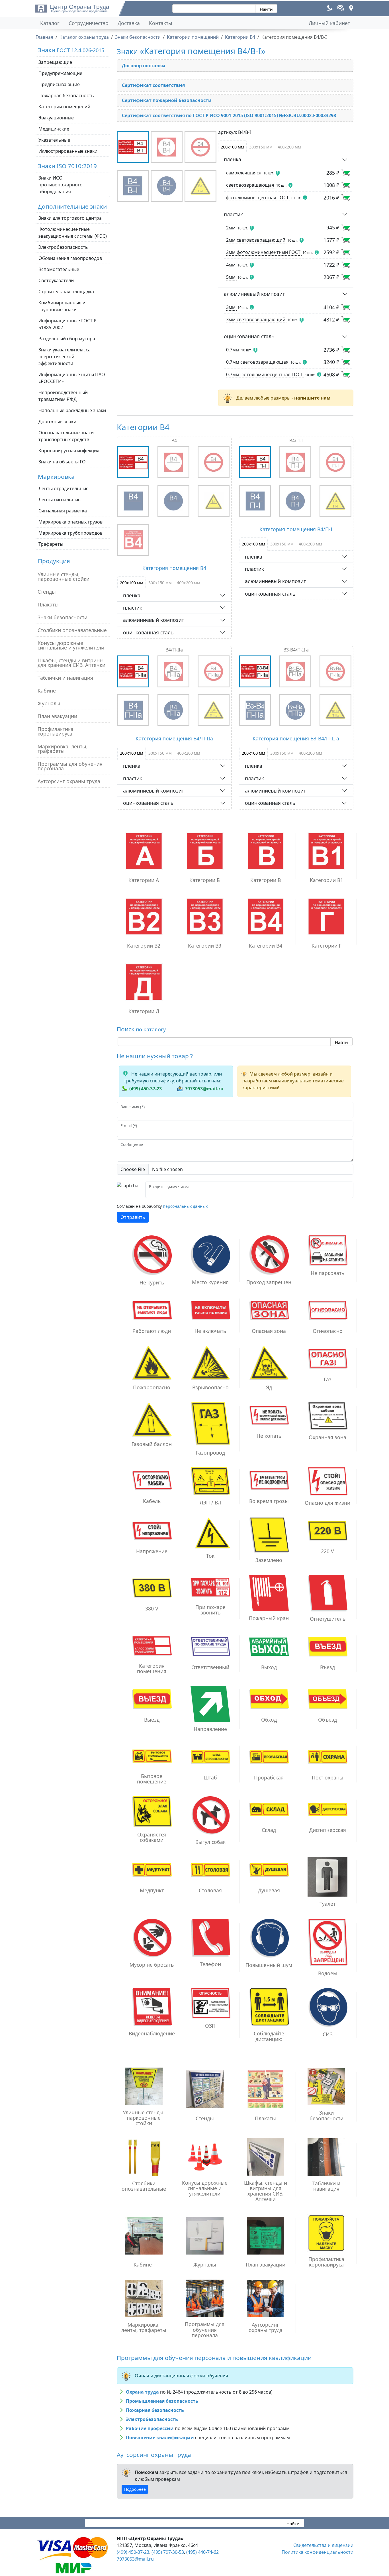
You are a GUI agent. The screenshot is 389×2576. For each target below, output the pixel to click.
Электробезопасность (63, 247)
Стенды (47, 592)
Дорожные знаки (57, 421)
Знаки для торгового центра (70, 218)
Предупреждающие (60, 73)
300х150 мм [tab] (261, 147)
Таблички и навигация (65, 678)
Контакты (161, 23)
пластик (233, 214)
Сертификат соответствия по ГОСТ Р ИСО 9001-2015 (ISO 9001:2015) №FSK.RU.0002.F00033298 (229, 115)
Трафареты (51, 544)
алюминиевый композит (254, 294)
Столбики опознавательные (72, 630)
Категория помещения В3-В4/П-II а (296, 738)
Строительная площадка (66, 292)
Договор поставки (144, 66)
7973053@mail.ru (204, 1089)
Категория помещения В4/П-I (296, 529)
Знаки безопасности (63, 617)
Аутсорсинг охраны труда (69, 781)
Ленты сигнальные (60, 500)
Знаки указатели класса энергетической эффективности (65, 357)
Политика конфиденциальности (318, 2552)
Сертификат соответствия (153, 85)
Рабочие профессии (150, 2428)
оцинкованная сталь (249, 336)
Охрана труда (142, 2392)
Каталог (50, 23)
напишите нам (312, 398)
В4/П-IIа (174, 650)
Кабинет (48, 691)
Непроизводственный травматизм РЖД (63, 396)
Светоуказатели (56, 280)
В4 (174, 441)
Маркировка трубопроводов (70, 533)
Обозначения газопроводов (70, 258)
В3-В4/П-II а (296, 650)
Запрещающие (55, 62)
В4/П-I (296, 441)
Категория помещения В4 (174, 568)
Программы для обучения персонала (70, 766)
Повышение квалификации (160, 2437)
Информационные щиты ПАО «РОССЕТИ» (72, 378)
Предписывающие (59, 84)
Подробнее (135, 2489)
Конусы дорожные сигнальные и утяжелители (71, 645)
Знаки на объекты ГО (62, 462)
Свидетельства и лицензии (323, 2545)
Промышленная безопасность (162, 2401)
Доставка (129, 23)
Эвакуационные (56, 118)
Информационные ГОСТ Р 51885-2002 (67, 324)
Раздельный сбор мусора (67, 339)
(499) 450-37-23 (146, 1089)
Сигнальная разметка (63, 511)
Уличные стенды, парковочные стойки (64, 577)
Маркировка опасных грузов (70, 522)
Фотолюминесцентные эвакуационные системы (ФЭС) (73, 233)
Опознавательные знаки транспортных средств (66, 436)
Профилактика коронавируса (56, 731)
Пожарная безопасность (66, 95)
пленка (233, 159)
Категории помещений (64, 107)
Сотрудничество (89, 23)
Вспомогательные (59, 269)
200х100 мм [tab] (232, 147)
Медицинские (54, 129)
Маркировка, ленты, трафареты (63, 749)
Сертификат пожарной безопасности (167, 100)
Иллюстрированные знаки (68, 151)
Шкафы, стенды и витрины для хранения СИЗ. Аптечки (71, 663)
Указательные (54, 140)
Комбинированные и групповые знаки (62, 306)
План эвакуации (57, 716)
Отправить (133, 1217)
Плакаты (48, 604)
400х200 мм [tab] (289, 147)
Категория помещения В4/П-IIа (174, 738)
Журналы (49, 703)
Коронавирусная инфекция (69, 451)
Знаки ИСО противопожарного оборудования (61, 185)
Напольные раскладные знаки (72, 410)
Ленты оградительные (64, 488)
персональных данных (185, 1206)
